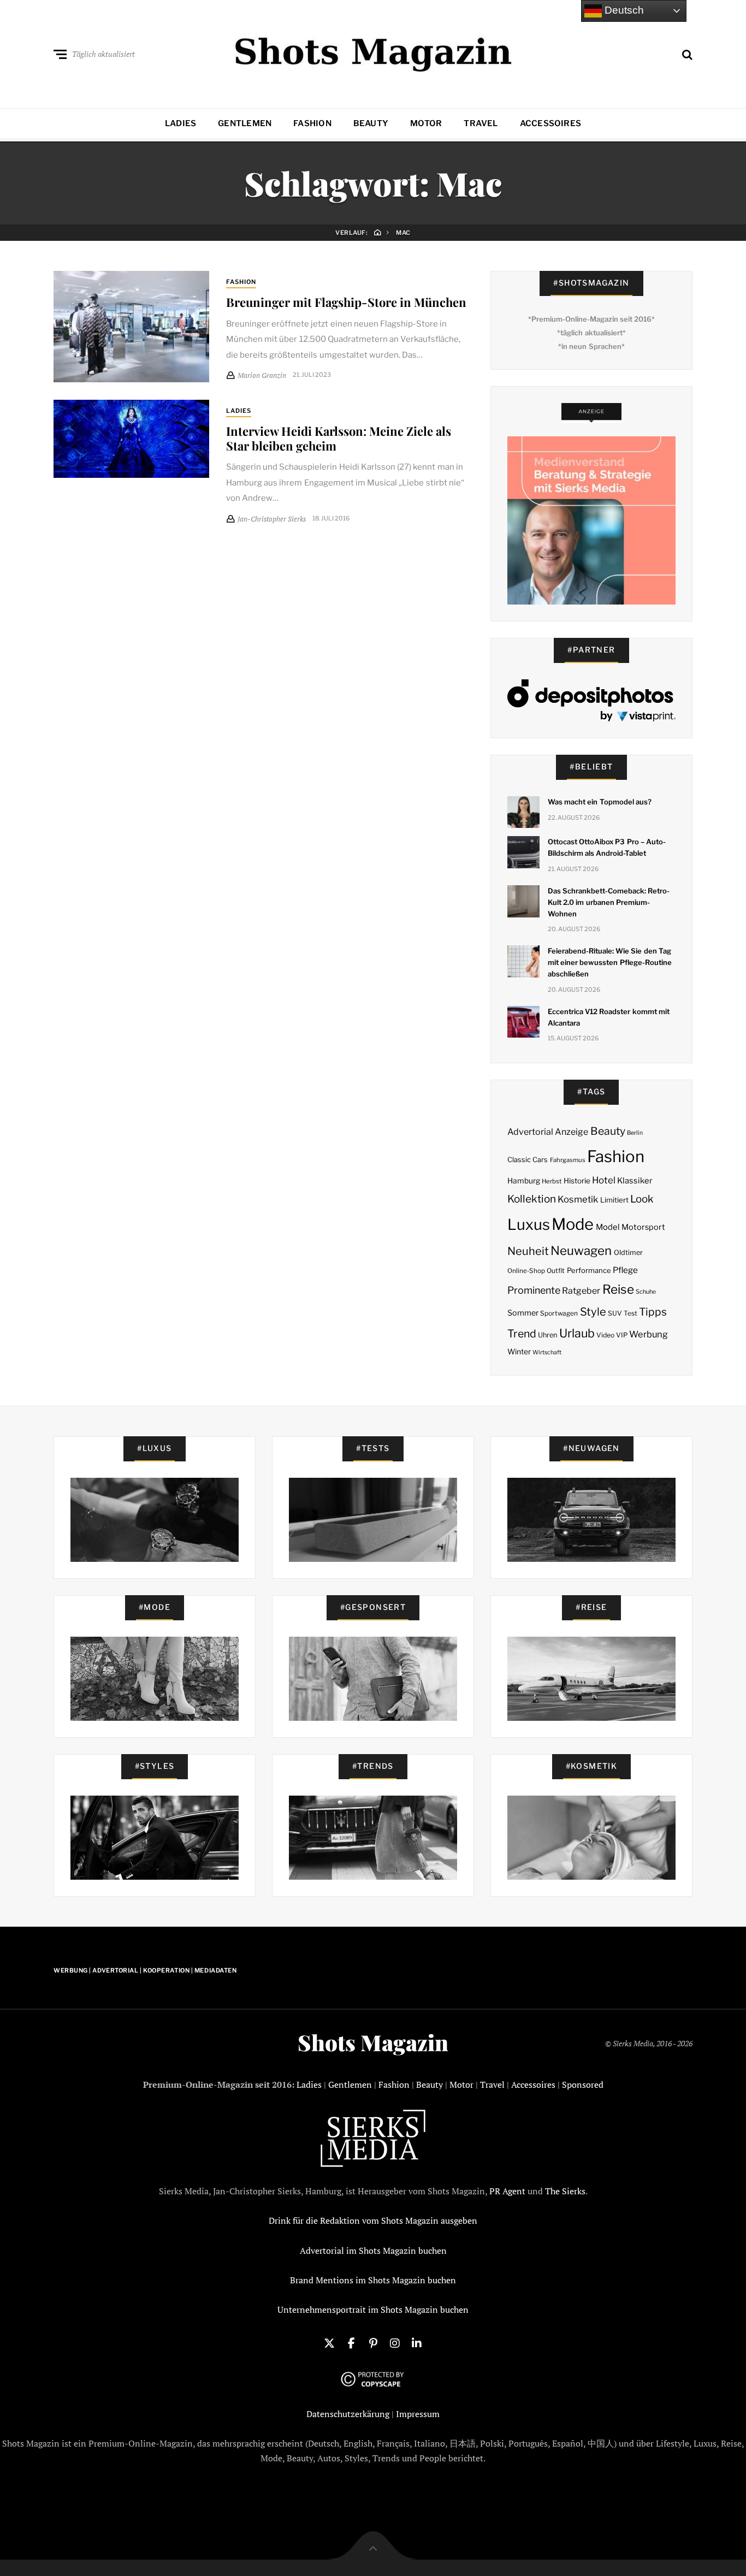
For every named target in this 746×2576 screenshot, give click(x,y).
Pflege (625, 1270)
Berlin (635, 1133)
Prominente (534, 1290)
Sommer (523, 1313)
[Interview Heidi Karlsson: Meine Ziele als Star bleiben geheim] (131, 439)
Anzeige (572, 1132)
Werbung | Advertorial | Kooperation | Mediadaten (145, 1970)
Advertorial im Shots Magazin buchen (373, 2251)
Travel (481, 123)
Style (593, 1312)
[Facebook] (351, 2342)
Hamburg (524, 1181)
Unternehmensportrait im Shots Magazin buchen (373, 2309)
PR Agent (507, 2191)
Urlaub (577, 1333)
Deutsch (623, 10)
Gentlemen (245, 123)
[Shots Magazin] (373, 52)
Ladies (180, 123)
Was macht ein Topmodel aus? (600, 802)
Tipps (653, 1312)
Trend (522, 1334)
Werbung (649, 1334)
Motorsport (643, 1227)
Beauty (371, 123)
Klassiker (635, 1181)
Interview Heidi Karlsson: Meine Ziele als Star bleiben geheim (339, 438)
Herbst (552, 1181)
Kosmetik (578, 1199)
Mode (573, 1224)
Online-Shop (526, 1271)
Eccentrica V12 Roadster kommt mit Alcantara (609, 1017)
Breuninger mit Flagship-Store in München (346, 302)
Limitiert (614, 1200)
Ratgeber (581, 1291)
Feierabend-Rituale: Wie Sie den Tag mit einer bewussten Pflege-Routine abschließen (610, 962)
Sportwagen (559, 1313)
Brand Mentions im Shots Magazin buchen (373, 2280)
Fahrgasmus (568, 1160)
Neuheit (528, 1251)
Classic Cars (528, 1160)
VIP (622, 1335)
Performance (589, 1270)
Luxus (529, 1225)
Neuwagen (581, 1250)
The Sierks (565, 2191)
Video (605, 1335)
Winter (519, 1352)
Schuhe (646, 1292)
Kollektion (532, 1199)
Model (608, 1227)
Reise (618, 1289)
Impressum (418, 2414)
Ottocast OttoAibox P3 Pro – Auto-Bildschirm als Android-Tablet (607, 847)
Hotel (604, 1180)
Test (630, 1313)
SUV (615, 1313)
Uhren (547, 1335)
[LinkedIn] (417, 2342)
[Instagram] (395, 2342)
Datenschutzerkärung (348, 2414)
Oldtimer (628, 1253)
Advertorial (530, 1132)
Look (642, 1199)
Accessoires (550, 123)
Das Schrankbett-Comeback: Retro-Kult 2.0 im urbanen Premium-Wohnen (609, 902)
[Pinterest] (373, 2342)
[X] (329, 2342)
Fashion (312, 123)
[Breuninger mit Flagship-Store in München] (131, 327)
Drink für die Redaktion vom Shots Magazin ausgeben (373, 2220)
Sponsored (583, 2085)
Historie (577, 1181)
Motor (426, 123)
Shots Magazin (373, 2042)
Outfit (556, 1271)
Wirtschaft (547, 1352)
